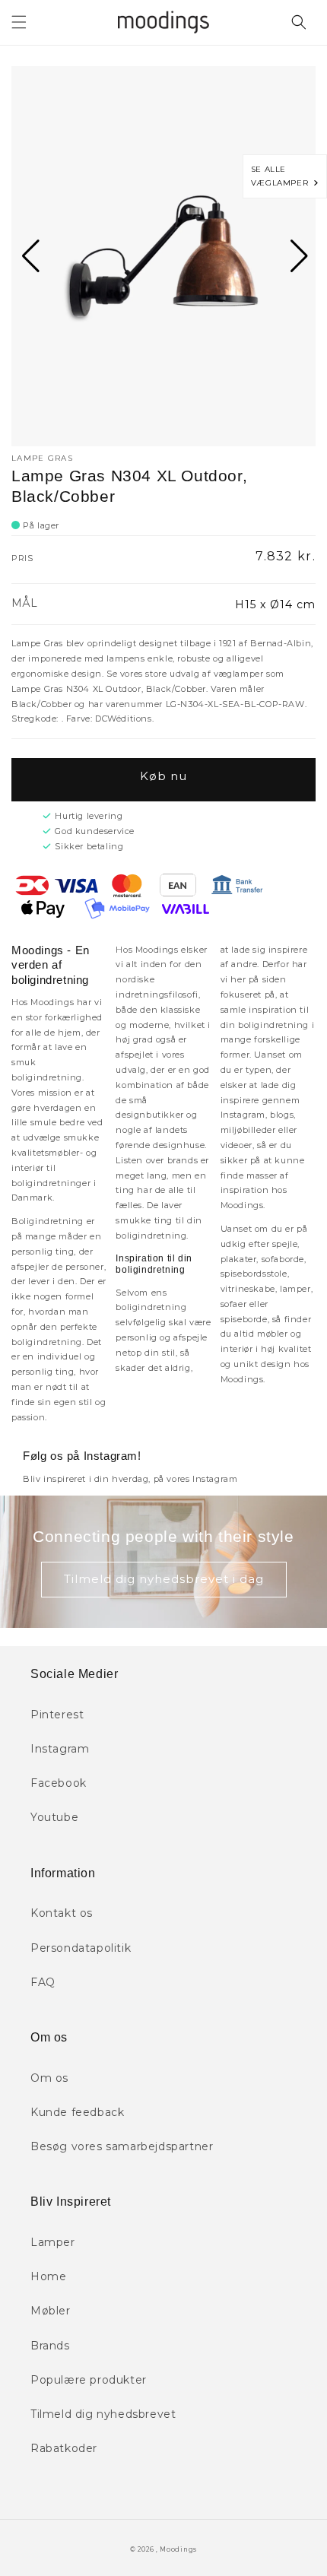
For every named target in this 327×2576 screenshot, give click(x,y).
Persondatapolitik (81, 1948)
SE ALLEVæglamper (283, 176)
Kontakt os (62, 1913)
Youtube (54, 1817)
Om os (49, 2078)
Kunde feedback (77, 2112)
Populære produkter (89, 2380)
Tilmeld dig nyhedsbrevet (103, 2414)
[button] (19, 22)
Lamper (53, 2242)
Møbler (51, 2311)
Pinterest (57, 1715)
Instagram (60, 1749)
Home (48, 2276)
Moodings (178, 2549)
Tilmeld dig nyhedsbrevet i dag (164, 1579)
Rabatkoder (64, 2448)
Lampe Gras (42, 458)
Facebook (59, 1783)
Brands (50, 2346)
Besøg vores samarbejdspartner (122, 2146)
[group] (163, 256)
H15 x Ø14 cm (275, 604)
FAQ (43, 1982)
